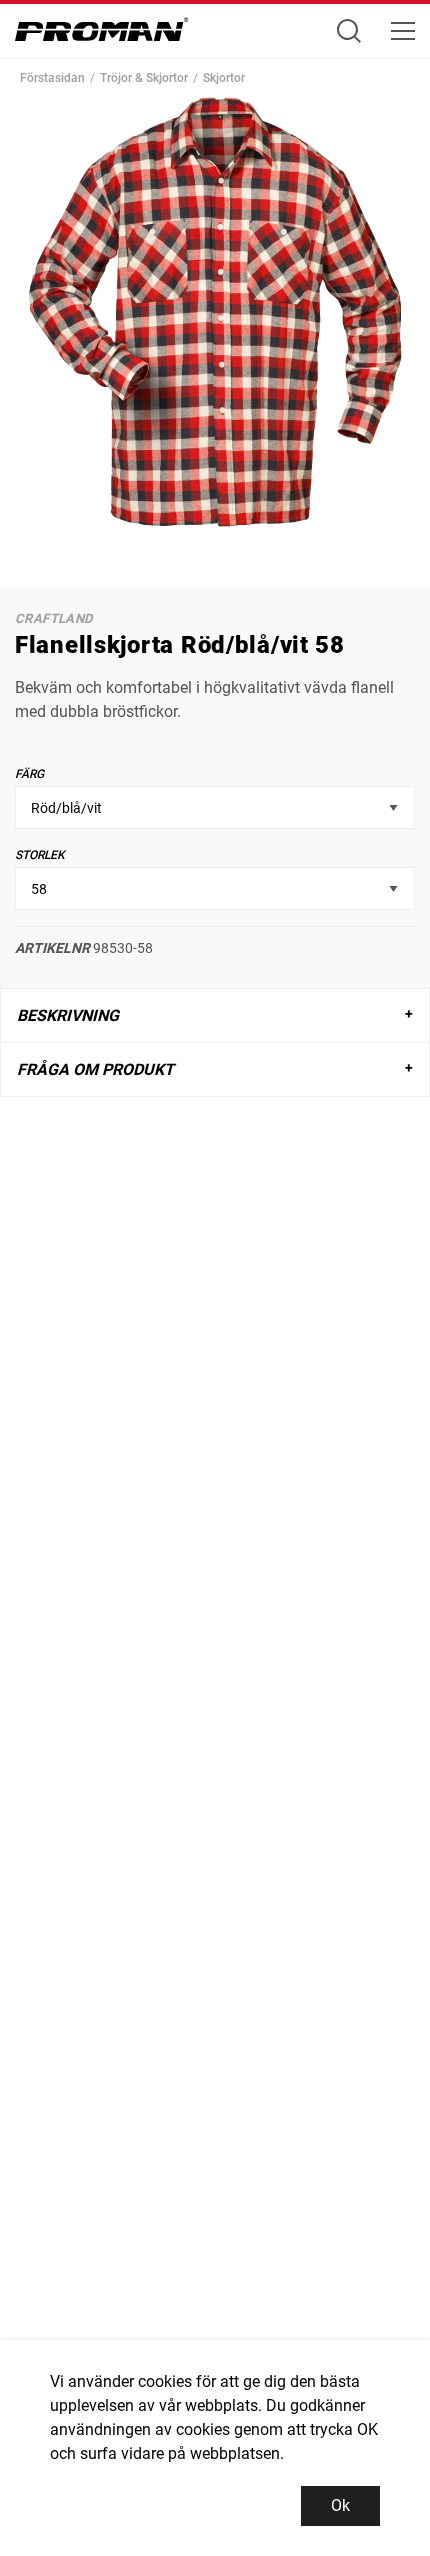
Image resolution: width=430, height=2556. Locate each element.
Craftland (54, 618)
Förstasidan (52, 78)
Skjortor (224, 78)
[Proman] (102, 34)
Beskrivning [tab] (68, 1015)
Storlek (40, 855)
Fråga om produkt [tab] (95, 1069)
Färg (29, 774)
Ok (340, 2505)
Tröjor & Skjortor (144, 78)
